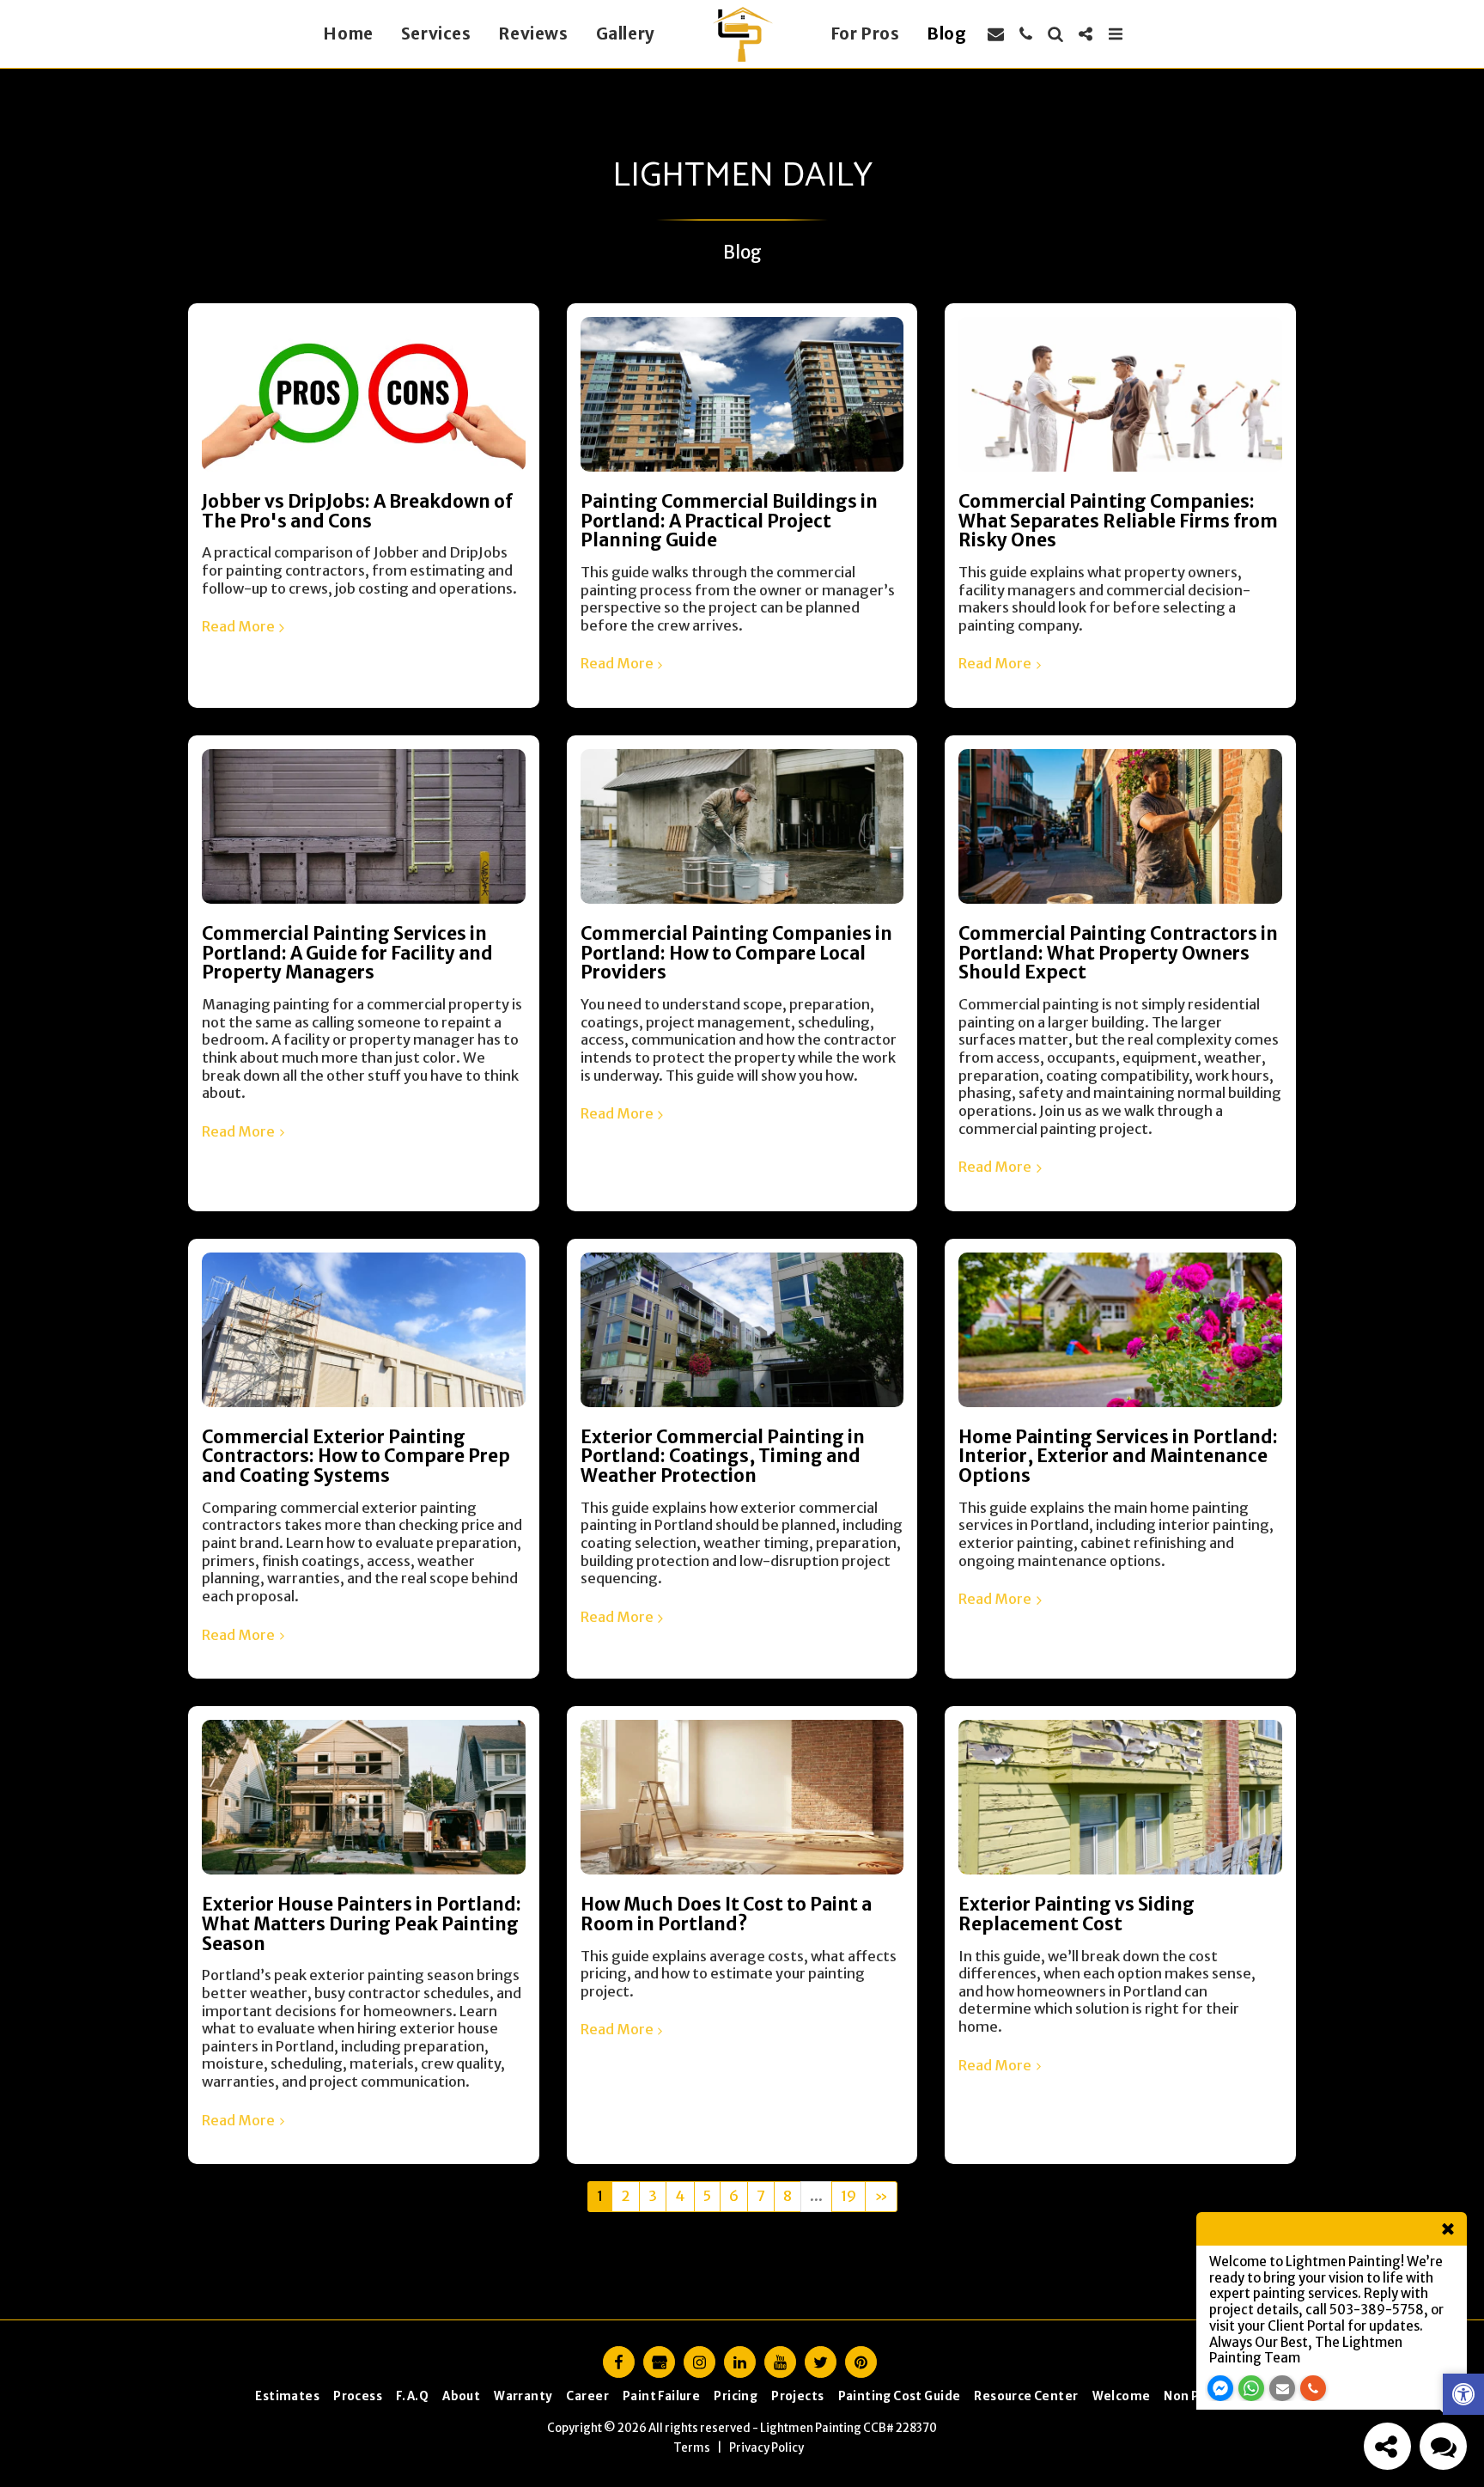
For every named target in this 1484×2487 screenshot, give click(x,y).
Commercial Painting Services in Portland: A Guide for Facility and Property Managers (347, 953)
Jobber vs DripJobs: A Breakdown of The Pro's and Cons (357, 512)
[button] (996, 34)
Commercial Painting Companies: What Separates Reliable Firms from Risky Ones (1118, 521)
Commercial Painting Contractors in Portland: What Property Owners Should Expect (1118, 953)
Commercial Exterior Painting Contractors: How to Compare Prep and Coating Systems (356, 1457)
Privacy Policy (766, 2448)
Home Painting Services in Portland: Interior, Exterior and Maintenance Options (1118, 1457)
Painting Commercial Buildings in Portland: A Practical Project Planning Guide (729, 521)
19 (848, 2196)
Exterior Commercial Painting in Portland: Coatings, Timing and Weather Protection (723, 1457)
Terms (692, 2448)
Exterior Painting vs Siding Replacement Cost (1077, 1914)
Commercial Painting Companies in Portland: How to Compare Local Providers (736, 953)
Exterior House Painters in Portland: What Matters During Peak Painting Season (362, 1924)
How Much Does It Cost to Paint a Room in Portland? (726, 1914)
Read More (238, 627)
